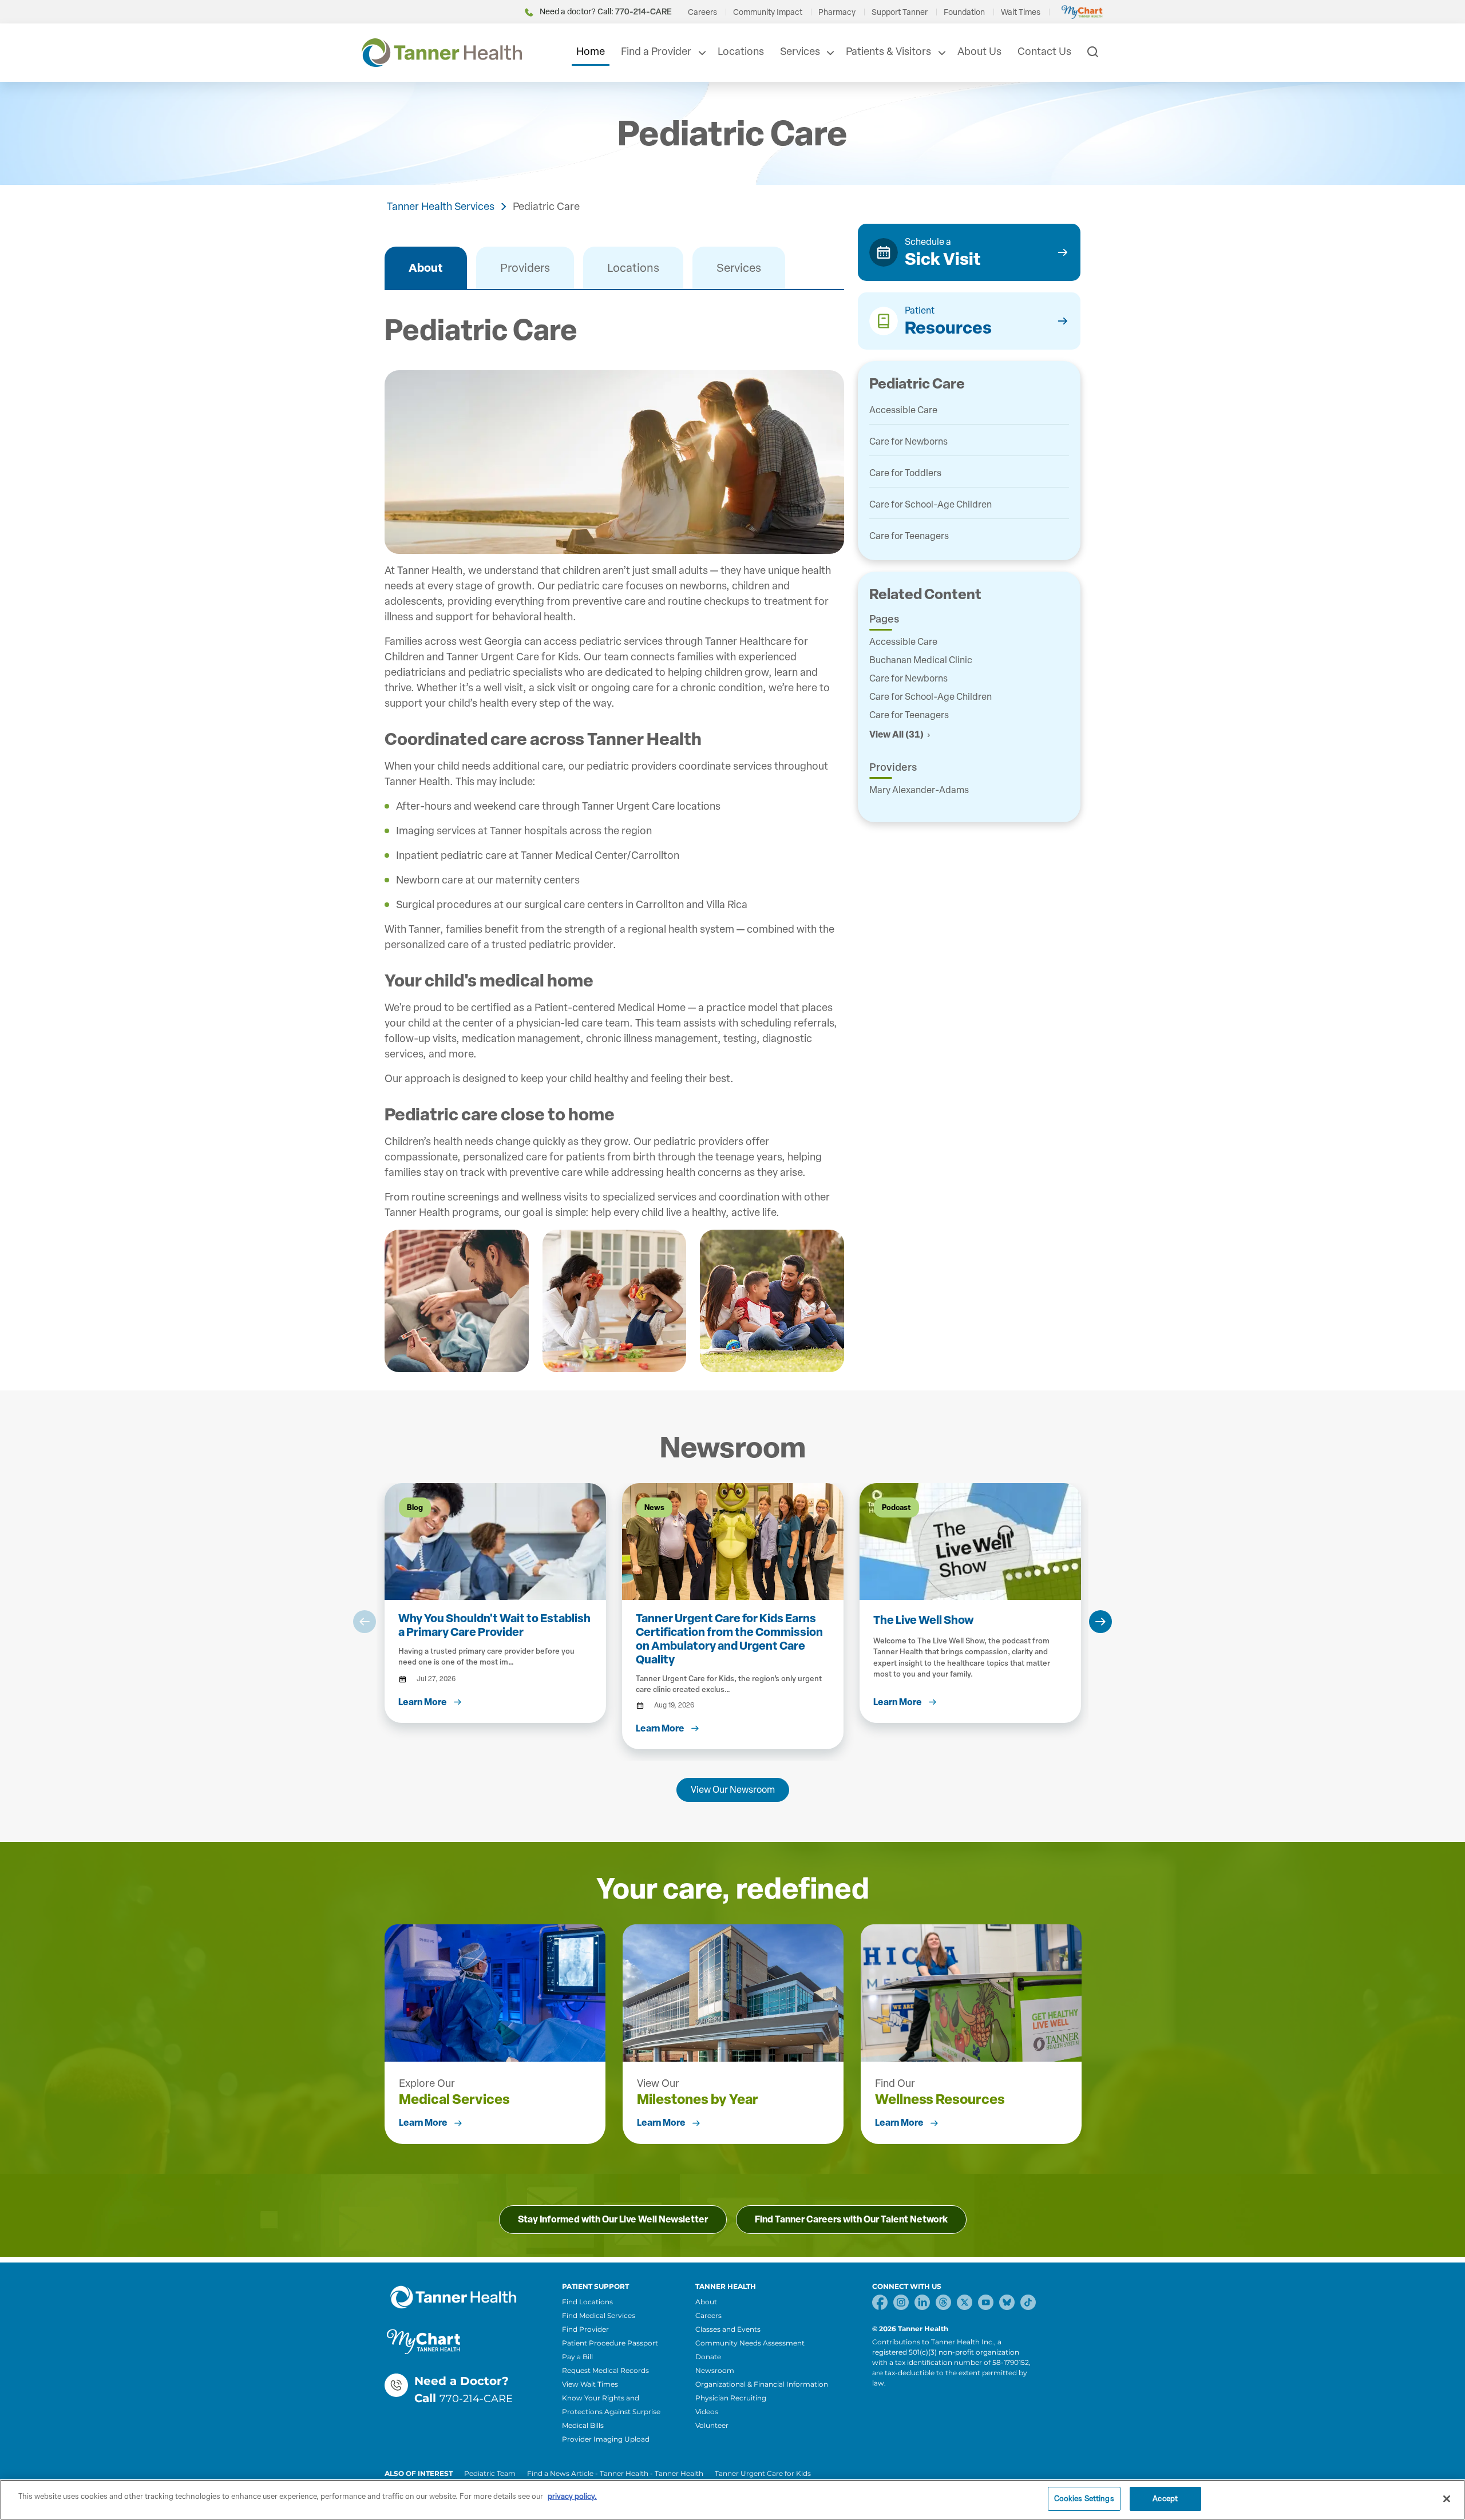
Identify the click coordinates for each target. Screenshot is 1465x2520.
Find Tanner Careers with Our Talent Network (851, 2219)
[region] (732, 2500)
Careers (702, 12)
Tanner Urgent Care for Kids (763, 2473)
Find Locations (587, 2302)
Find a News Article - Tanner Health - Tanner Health (615, 2473)
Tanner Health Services (441, 207)
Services (800, 51)
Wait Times (1021, 12)
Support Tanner (900, 12)
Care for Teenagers (909, 536)
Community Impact (768, 12)
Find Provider (585, 2329)
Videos (707, 2412)
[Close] (1447, 2499)
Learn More (423, 2123)
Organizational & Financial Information (762, 2384)
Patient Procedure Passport (610, 2343)
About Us (979, 51)
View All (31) (896, 734)
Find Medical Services (599, 2315)
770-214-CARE (476, 2399)
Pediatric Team (490, 2473)
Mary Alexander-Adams (919, 790)
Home (591, 51)
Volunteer (712, 2425)
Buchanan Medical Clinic (921, 660)
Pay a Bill (577, 2357)
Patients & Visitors (888, 51)
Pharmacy (837, 12)
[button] (365, 1622)
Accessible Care (903, 410)
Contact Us (1044, 51)
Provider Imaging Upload (606, 2439)
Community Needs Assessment (750, 2343)
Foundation (964, 12)
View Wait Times (590, 2384)
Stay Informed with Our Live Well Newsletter (613, 2219)
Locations (741, 51)
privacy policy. (572, 2496)
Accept (1165, 2499)
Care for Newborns (908, 441)
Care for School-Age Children (931, 504)
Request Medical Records (605, 2370)
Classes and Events (728, 2329)
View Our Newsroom (733, 1790)
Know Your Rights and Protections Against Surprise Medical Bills (611, 2412)
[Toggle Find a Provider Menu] (701, 53)
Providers (525, 268)
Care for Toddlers (905, 473)
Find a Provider (656, 51)
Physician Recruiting (731, 2398)
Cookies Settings (1084, 2499)
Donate (708, 2357)
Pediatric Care (546, 207)
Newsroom (715, 2370)
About (426, 268)
